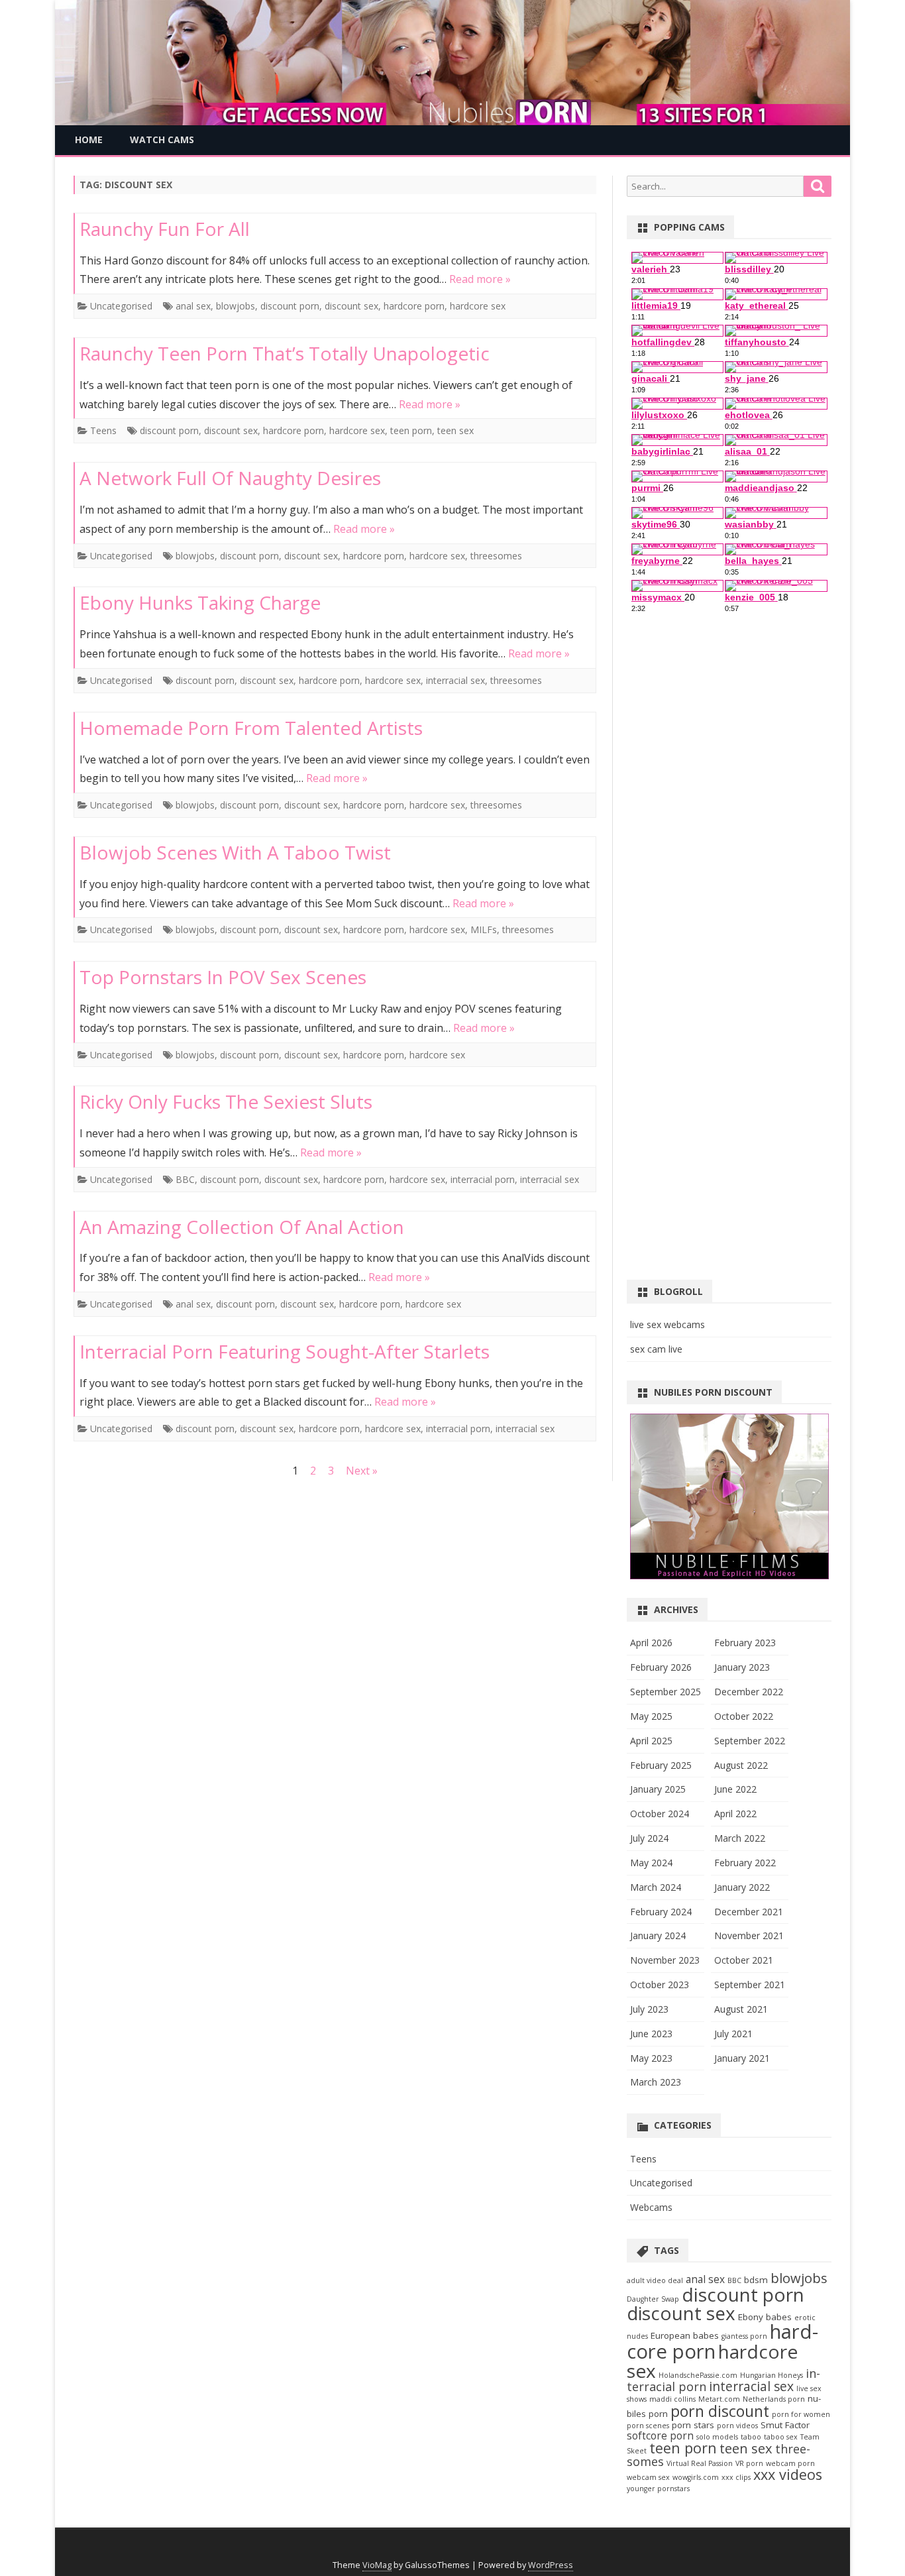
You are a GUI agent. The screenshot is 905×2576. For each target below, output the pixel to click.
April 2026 (651, 1643)
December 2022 (749, 1692)
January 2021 (742, 2058)
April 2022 (735, 1814)
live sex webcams (667, 1324)
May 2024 (651, 1863)
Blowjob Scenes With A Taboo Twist (235, 852)
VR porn (749, 2463)
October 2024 (660, 1814)
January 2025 (658, 1789)
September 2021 (750, 1985)
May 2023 (651, 2058)
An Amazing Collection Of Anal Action (242, 1227)
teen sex (455, 430)
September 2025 (665, 1692)
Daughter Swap (653, 2299)
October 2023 (660, 1985)
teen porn (411, 430)
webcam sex (648, 2477)
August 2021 (741, 2009)
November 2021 (749, 1935)
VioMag (377, 2565)
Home (89, 140)
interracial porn (483, 1179)
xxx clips (736, 2477)
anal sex (193, 306)
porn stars (693, 2425)
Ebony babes (765, 2317)
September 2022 (750, 1741)
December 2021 (749, 1912)
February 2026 (661, 1667)
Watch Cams (162, 140)
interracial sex (455, 680)
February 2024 (661, 1912)
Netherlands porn (774, 2399)
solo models (717, 2437)
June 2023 (651, 2034)
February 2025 (661, 1765)
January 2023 (742, 1667)
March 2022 (740, 1838)
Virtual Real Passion (700, 2463)
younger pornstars (658, 2489)
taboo (751, 2437)
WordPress (551, 2565)
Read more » (480, 279)
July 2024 (649, 1838)
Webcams (651, 2207)
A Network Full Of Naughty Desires (230, 478)
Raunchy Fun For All (165, 229)
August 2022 (741, 1765)
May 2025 (651, 1716)
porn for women (801, 2414)
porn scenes (648, 2426)
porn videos (737, 2426)
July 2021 (733, 2034)
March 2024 (656, 1887)
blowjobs (236, 306)
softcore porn (660, 2436)
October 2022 (744, 1716)
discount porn (290, 306)
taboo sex (781, 2437)
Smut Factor (785, 2425)
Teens (103, 430)
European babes (685, 2335)
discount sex (351, 306)
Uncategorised (121, 306)
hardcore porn (414, 306)
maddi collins (672, 2399)
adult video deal (655, 2280)
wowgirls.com (696, 2477)
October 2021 (744, 1960)
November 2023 (665, 1960)
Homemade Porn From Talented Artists (251, 728)
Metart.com (719, 2399)
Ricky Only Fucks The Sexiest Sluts (226, 1101)
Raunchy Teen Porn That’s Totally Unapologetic (285, 353)
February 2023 (745, 1643)
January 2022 (742, 1887)
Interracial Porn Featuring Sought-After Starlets (285, 1351)
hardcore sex (478, 306)
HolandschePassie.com (698, 2375)
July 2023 (649, 2009)
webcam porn (790, 2463)
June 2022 (735, 1789)
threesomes (496, 556)
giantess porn (744, 2336)
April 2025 (651, 1741)
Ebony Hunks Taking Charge (200, 602)
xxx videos (788, 2474)
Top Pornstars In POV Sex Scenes (223, 977)
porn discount (720, 2411)
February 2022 (745, 1863)
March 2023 (656, 2082)
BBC (185, 1179)
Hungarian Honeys (772, 2375)
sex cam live (656, 1349)
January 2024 (658, 1935)
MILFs (484, 929)
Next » (362, 1471)
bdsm (756, 2280)
